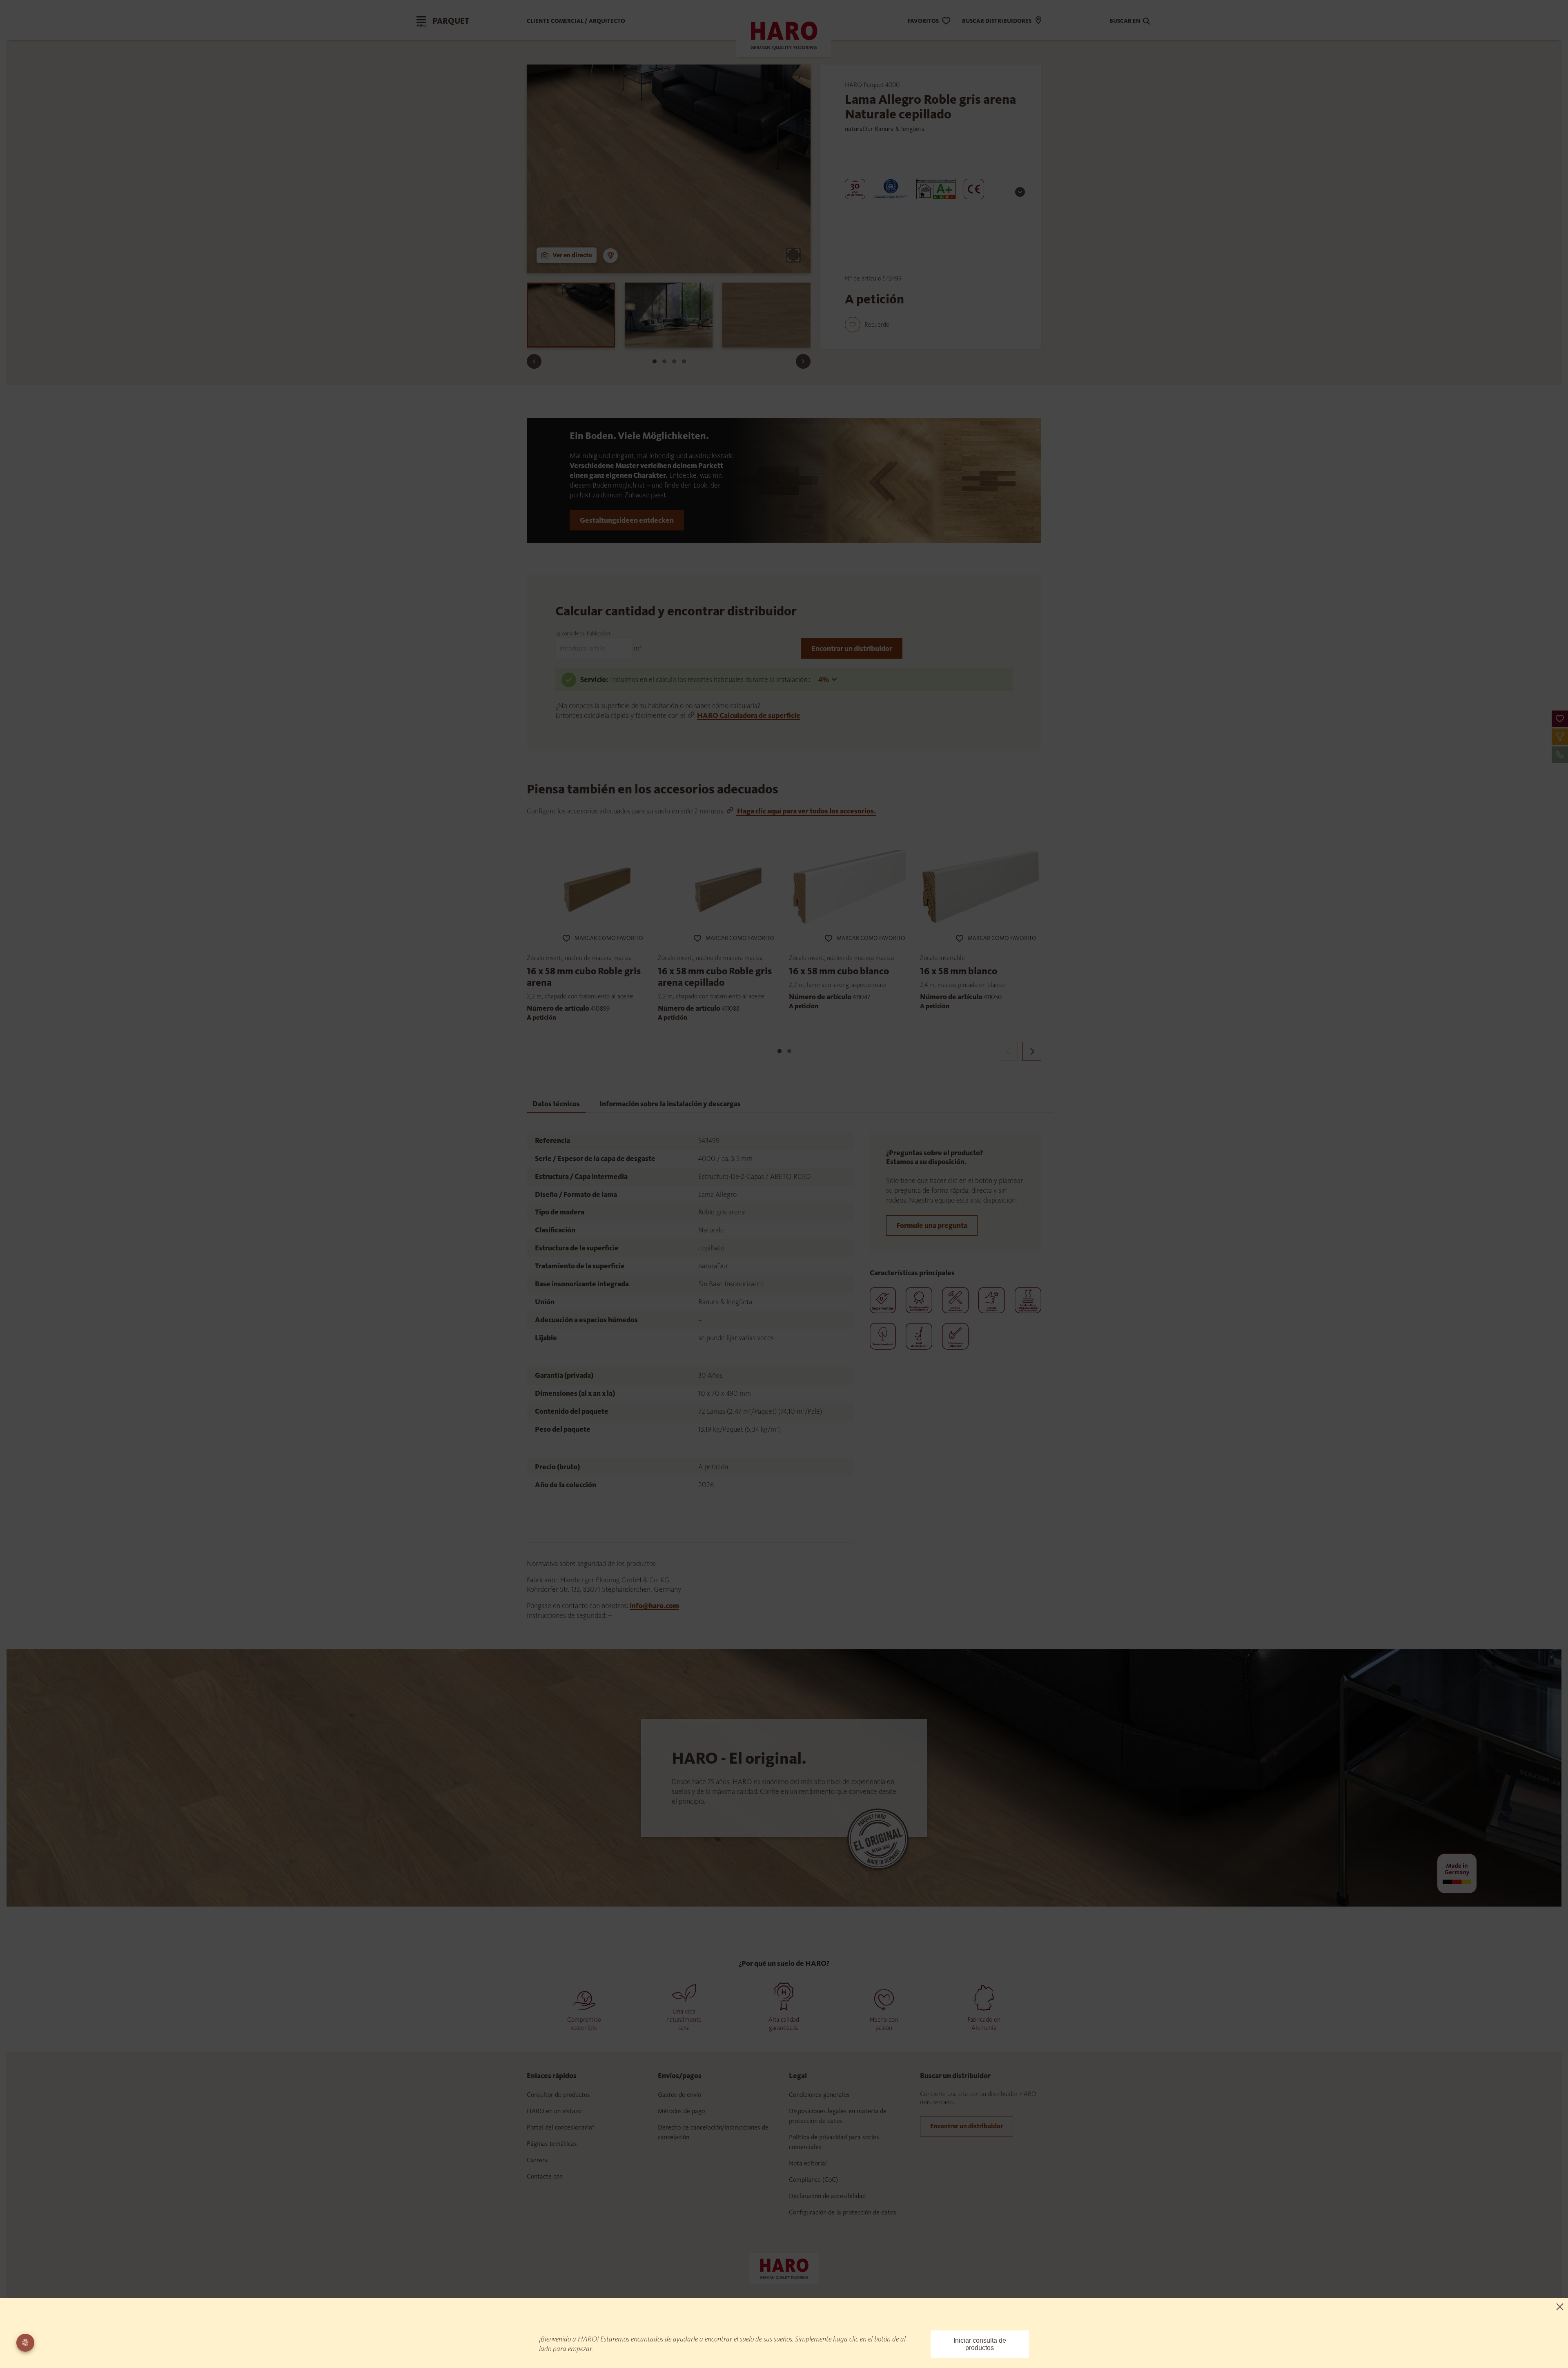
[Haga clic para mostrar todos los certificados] (1020, 192)
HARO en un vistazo (554, 2111)
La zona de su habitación (583, 634)
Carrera (537, 2160)
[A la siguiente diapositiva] (803, 361)
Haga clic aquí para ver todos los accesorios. (806, 811)
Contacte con (545, 2176)
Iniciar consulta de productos (980, 2344)
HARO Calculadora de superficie (749, 715)
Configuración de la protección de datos (843, 2212)
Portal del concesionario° (561, 2127)
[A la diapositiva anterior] (534, 361)
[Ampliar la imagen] (793, 255)
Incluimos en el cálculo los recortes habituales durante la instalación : (711, 679)
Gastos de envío (679, 2095)
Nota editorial (808, 2163)
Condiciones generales (819, 2095)
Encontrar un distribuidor (852, 648)
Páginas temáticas (552, 2144)
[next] (1032, 1051)
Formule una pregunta (932, 1225)
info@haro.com (654, 1606)
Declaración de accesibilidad (827, 2196)
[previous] (1008, 1051)
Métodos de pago (681, 2111)
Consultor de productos (558, 2095)
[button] (1560, 719)
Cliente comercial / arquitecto (576, 21)
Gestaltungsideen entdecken (627, 520)
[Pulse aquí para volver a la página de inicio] (784, 2268)
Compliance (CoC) (813, 2180)
